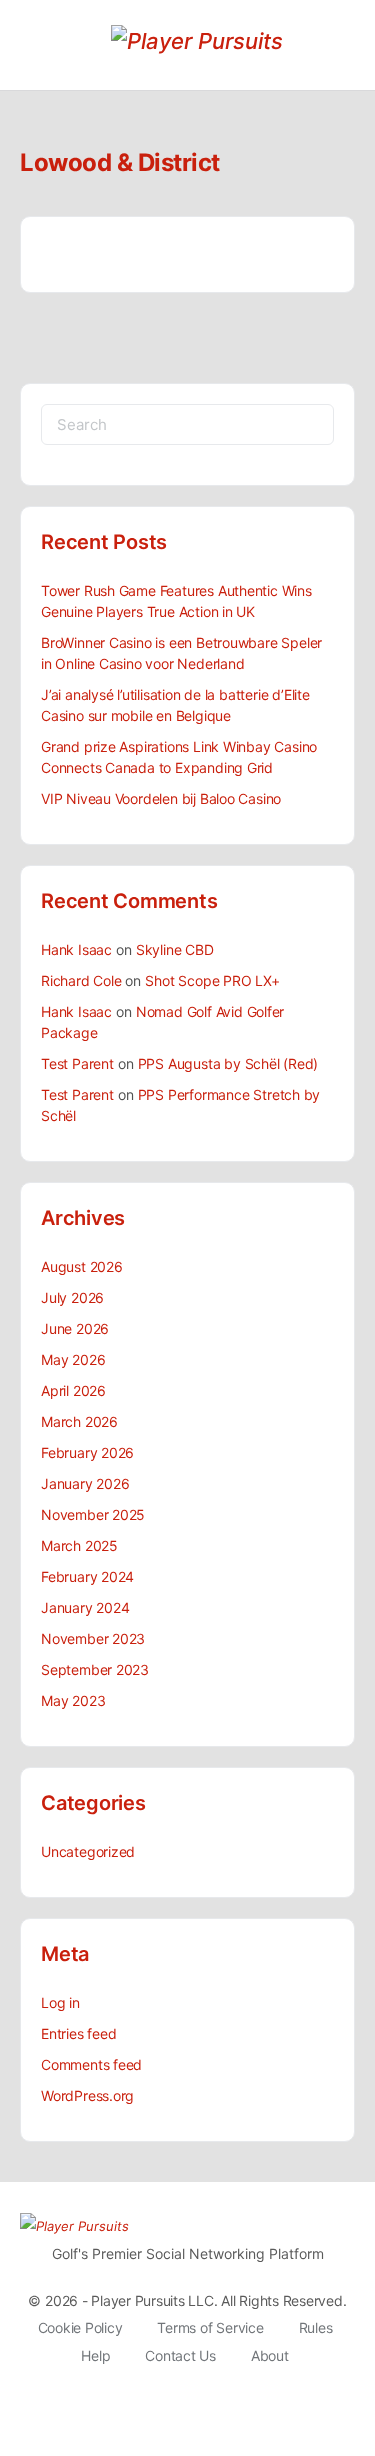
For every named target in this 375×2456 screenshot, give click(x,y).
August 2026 (82, 1266)
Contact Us (180, 2355)
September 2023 (95, 1669)
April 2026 (73, 1390)
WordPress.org (87, 2095)
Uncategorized (88, 1851)
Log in (60, 2002)
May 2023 (73, 1700)
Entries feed (78, 2033)
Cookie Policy (80, 2327)
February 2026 (87, 1452)
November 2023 (93, 1638)
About (270, 2355)
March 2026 (79, 1421)
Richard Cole (81, 980)
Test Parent (77, 1063)
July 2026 (72, 1297)
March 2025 (79, 1545)
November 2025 (93, 1514)
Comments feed (91, 2064)
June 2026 (75, 1328)
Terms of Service (210, 2327)
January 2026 (85, 1483)
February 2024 (87, 1576)
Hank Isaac (76, 949)
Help (95, 2355)
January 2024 (85, 1607)
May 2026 (73, 1359)
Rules (316, 2327)
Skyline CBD (175, 949)
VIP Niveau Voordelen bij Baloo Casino (161, 798)
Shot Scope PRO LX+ (212, 980)
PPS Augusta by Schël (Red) (228, 1063)
